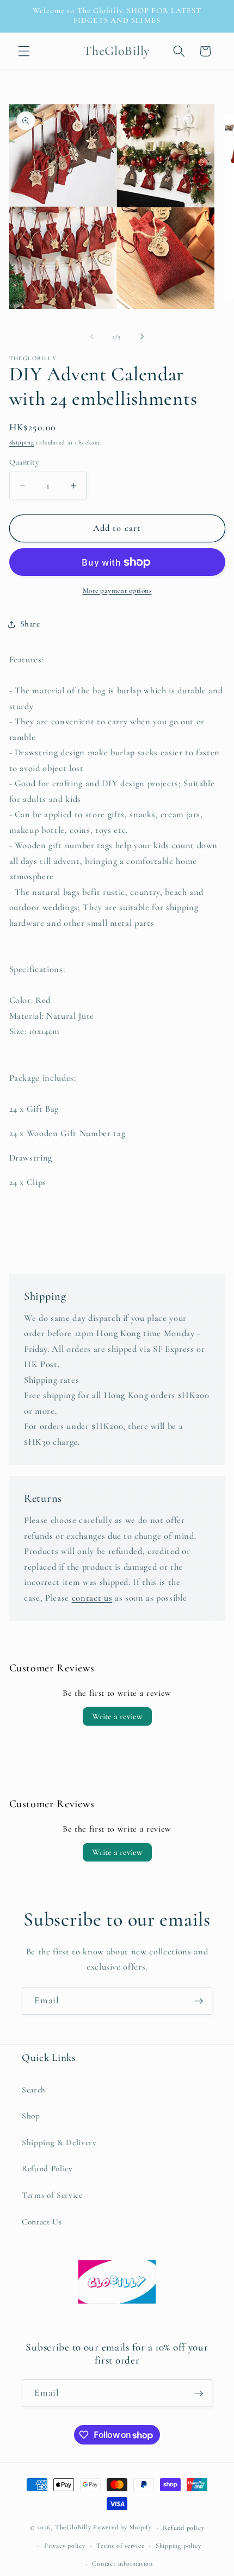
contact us (92, 1598)
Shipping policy (178, 2546)
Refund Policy (47, 2168)
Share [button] (30, 624)
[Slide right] (142, 337)
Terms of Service (52, 2195)
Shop (31, 2116)
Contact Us (42, 2222)
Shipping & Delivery (59, 2142)
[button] (24, 51)
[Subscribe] (199, 2001)
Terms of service (120, 2546)
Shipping (22, 443)
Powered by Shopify (122, 2528)
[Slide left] (92, 337)
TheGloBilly (73, 2528)
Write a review (117, 1716)
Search (34, 2090)
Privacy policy (65, 2546)
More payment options (117, 591)
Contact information (122, 2564)
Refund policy (183, 2528)
